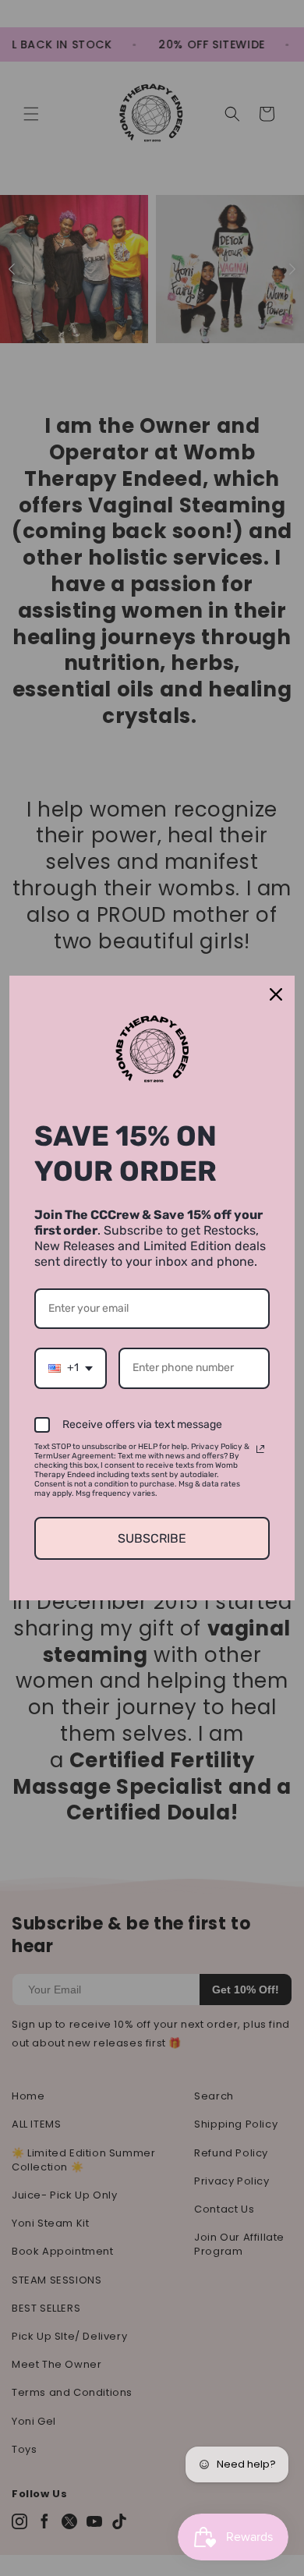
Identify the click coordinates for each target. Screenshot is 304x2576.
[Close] (276, 994)
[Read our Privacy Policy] (260, 1449)
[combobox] (71, 1368)
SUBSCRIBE (152, 1538)
